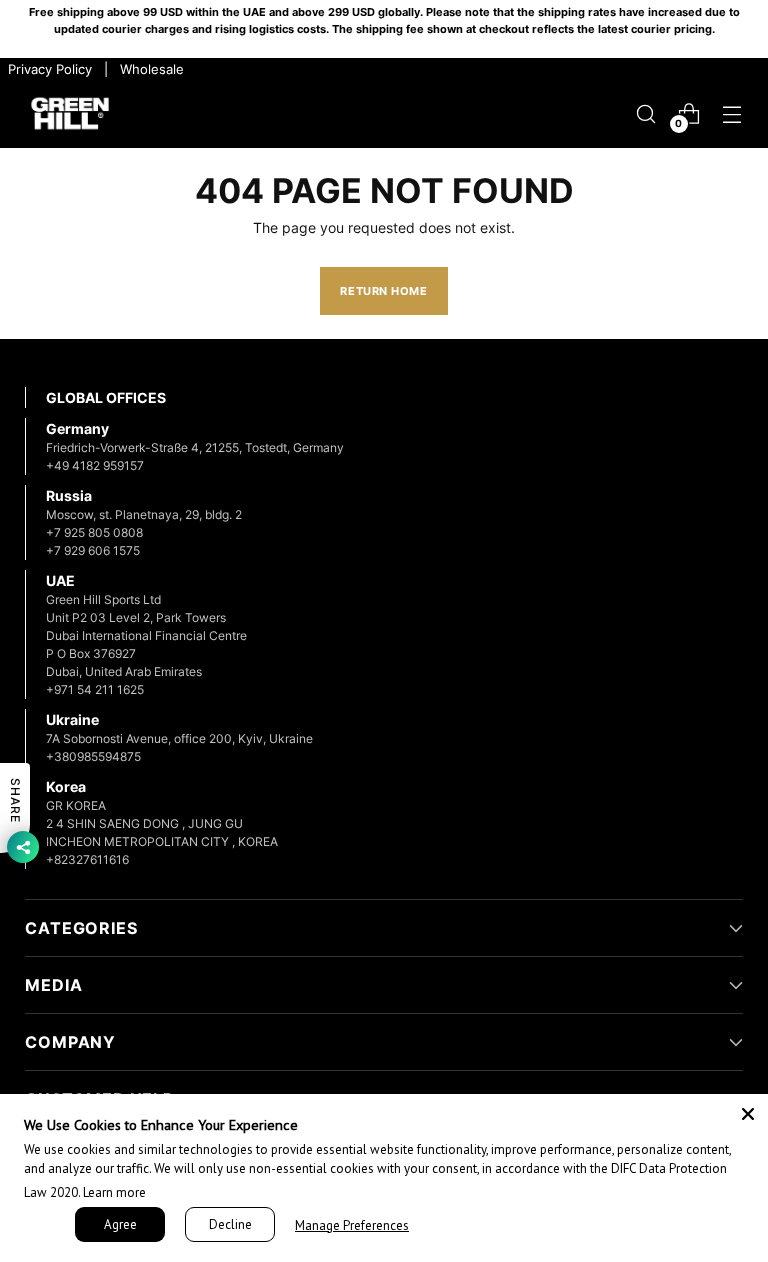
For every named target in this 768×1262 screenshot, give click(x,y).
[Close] (748, 1114)
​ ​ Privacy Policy (48, 69)
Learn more (114, 1192)
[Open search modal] (646, 113)
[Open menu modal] (732, 113)
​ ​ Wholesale (148, 69)
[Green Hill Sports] (70, 114)
